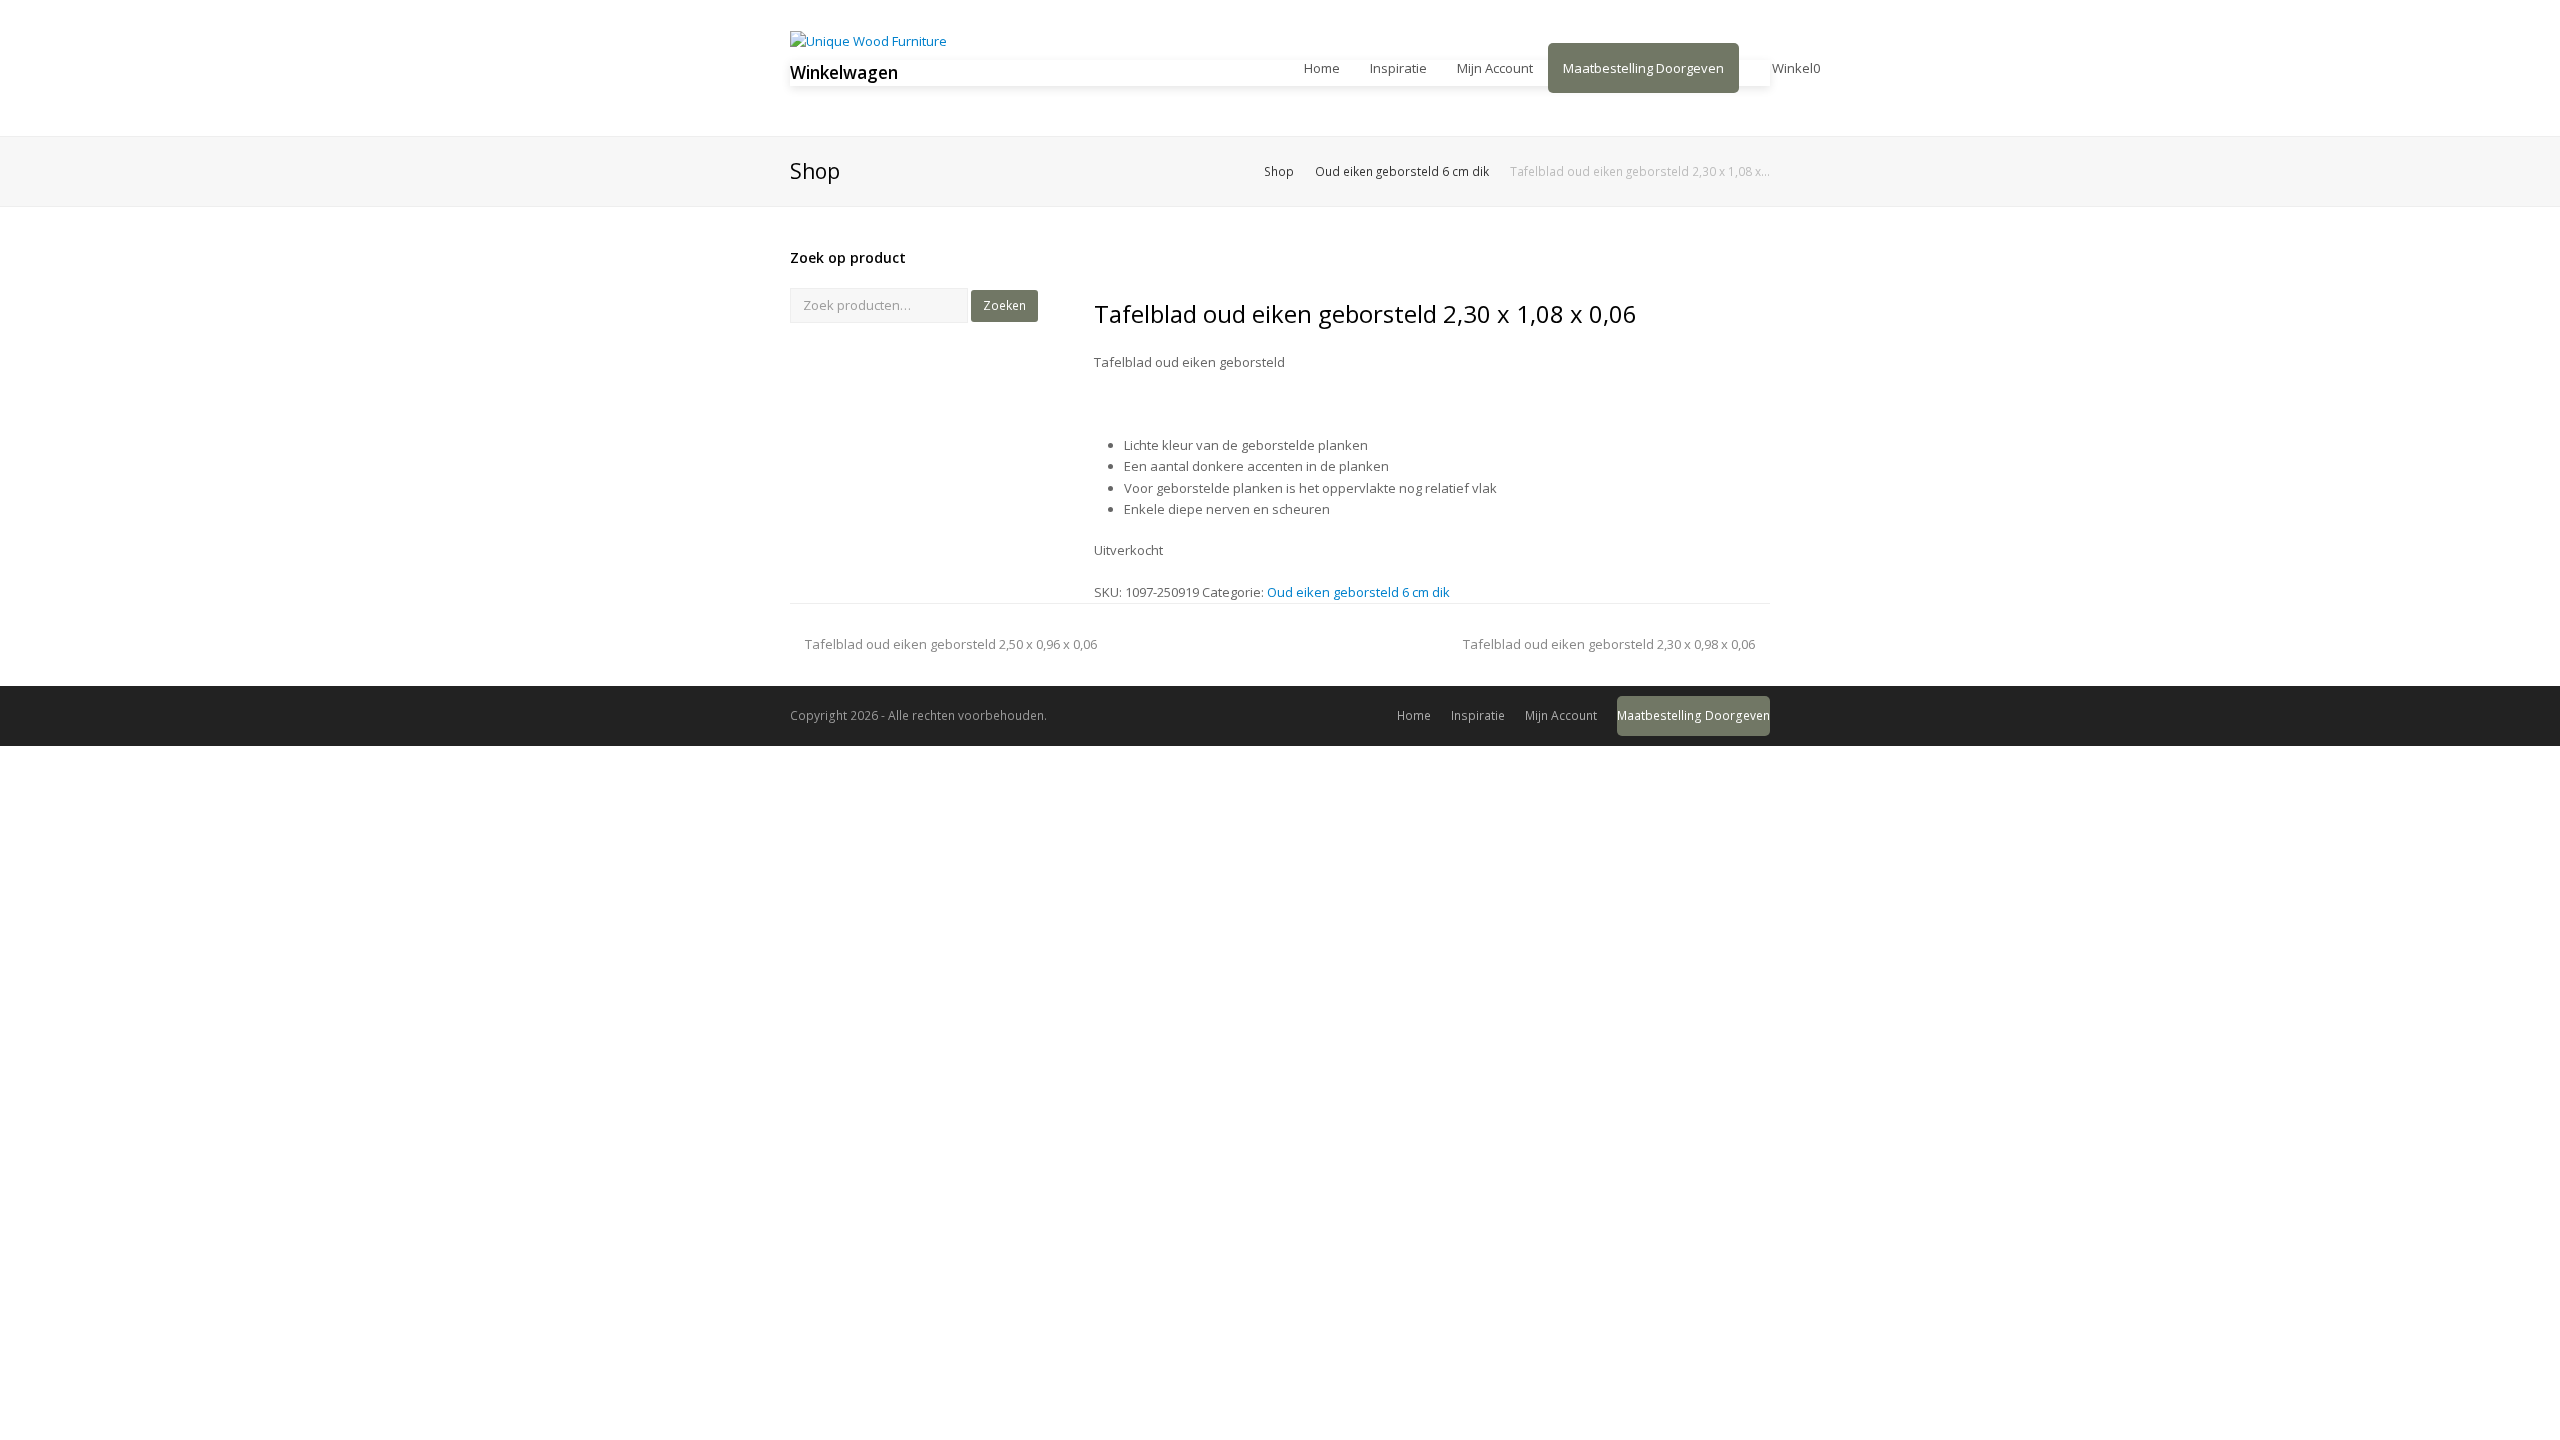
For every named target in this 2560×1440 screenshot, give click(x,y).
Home (1414, 715)
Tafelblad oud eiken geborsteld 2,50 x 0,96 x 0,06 (950, 644)
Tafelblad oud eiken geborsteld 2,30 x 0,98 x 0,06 (1609, 644)
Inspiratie (1478, 715)
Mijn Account (1561, 715)
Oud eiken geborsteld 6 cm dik (1358, 592)
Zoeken (1004, 305)
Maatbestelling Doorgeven (1693, 715)
